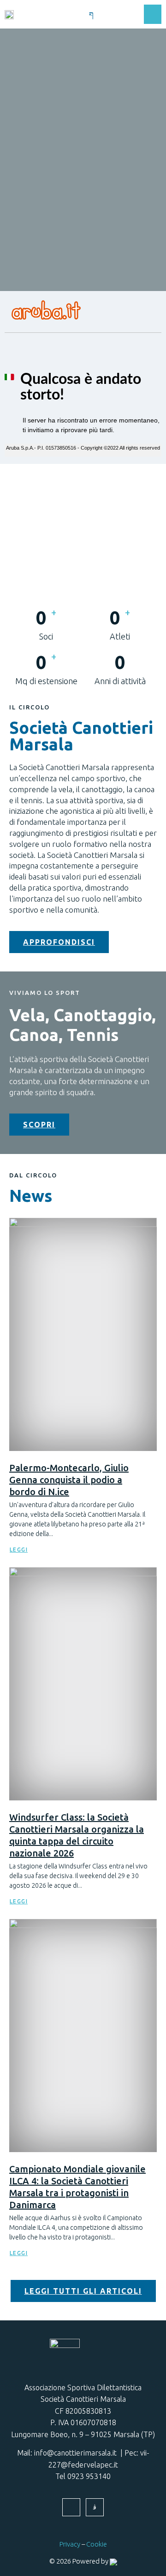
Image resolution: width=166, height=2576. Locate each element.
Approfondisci (59, 942)
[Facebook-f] (71, 2507)
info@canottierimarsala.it (75, 2453)
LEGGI (19, 1550)
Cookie (97, 2544)
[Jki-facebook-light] (91, 14)
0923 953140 (89, 2476)
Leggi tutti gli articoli (83, 2291)
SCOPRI (39, 1125)
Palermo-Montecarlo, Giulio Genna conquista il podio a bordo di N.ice (69, 1480)
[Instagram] (110, 14)
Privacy (70, 2544)
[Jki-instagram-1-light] (95, 2507)
